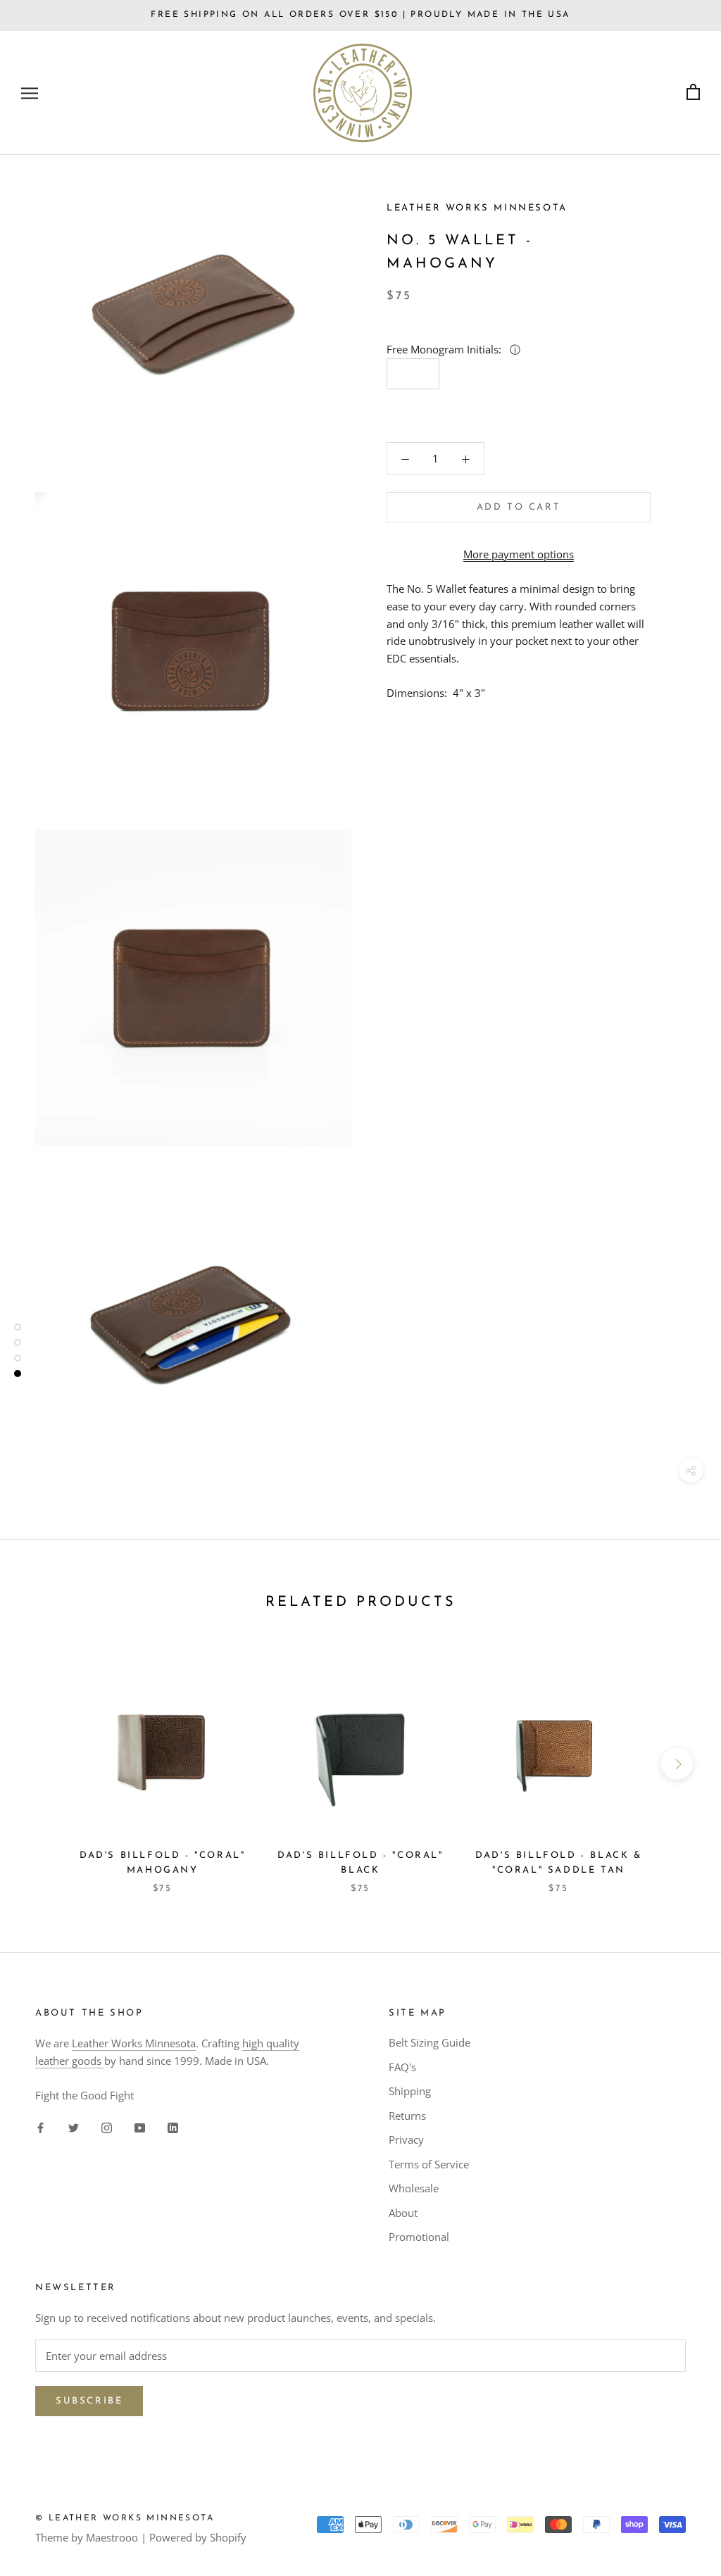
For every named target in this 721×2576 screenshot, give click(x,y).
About (403, 2213)
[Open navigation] (30, 93)
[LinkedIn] (173, 2127)
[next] (677, 1764)
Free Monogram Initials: (445, 349)
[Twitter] (74, 2127)
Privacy (406, 2140)
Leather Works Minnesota (134, 2043)
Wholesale (414, 2188)
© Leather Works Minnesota (125, 2518)
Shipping (410, 2091)
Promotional (419, 2237)
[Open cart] (693, 93)
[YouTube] (140, 2127)
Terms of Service (429, 2164)
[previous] (44, 1764)
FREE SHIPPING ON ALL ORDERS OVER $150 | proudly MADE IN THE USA (360, 15)
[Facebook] (40, 2127)
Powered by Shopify (198, 2537)
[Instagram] (107, 2127)
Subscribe (89, 2401)
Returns (407, 2116)
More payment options (519, 554)
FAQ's (402, 2067)
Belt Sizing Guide (430, 2042)
